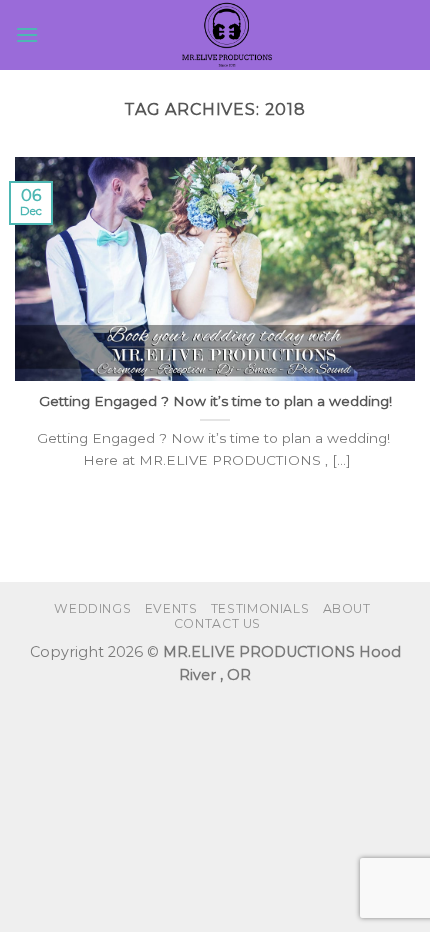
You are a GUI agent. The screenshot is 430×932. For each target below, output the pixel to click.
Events (171, 608)
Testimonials (260, 608)
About (347, 608)
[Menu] (27, 34)
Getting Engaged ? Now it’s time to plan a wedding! (215, 401)
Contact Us (217, 623)
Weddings (92, 608)
